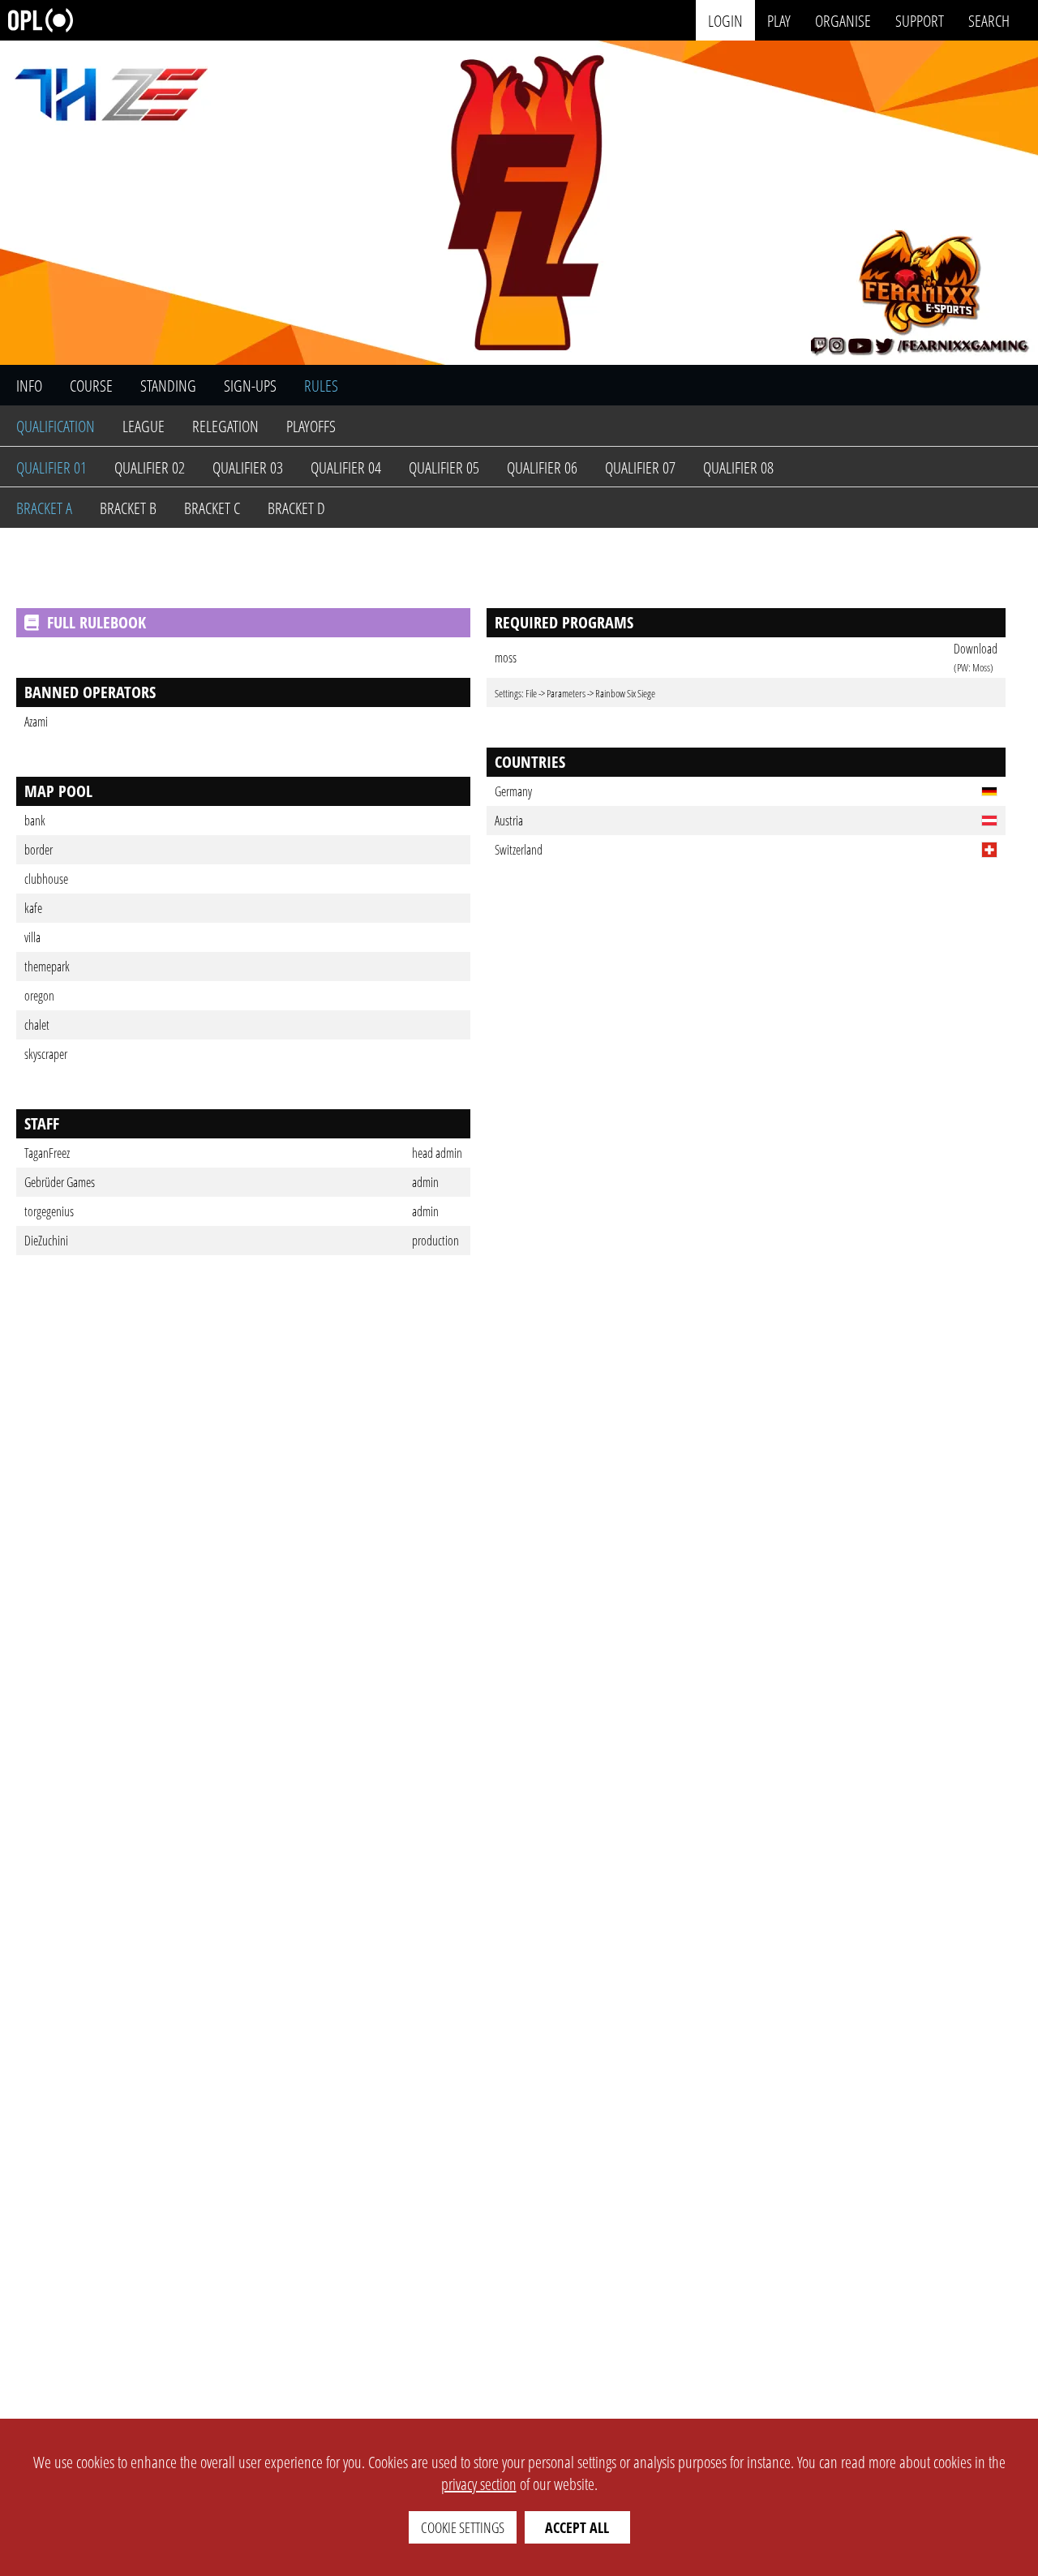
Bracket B (128, 508)
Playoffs (311, 426)
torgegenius (49, 1211)
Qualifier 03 (248, 467)
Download (976, 649)
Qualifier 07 (640, 467)
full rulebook (97, 622)
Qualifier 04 (346, 467)
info (29, 386)
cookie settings (463, 2527)
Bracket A (44, 508)
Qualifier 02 (150, 467)
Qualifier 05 (444, 467)
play (779, 20)
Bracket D (296, 508)
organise (843, 20)
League (144, 426)
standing (168, 386)
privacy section (479, 2484)
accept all (577, 2527)
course (91, 386)
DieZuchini (46, 1241)
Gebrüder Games (60, 1182)
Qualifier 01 (51, 467)
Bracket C (212, 508)
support (920, 20)
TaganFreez (47, 1153)
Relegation (225, 426)
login (725, 20)
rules (321, 386)
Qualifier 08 (738, 467)
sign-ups (250, 386)
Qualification (56, 426)
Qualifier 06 (542, 467)
